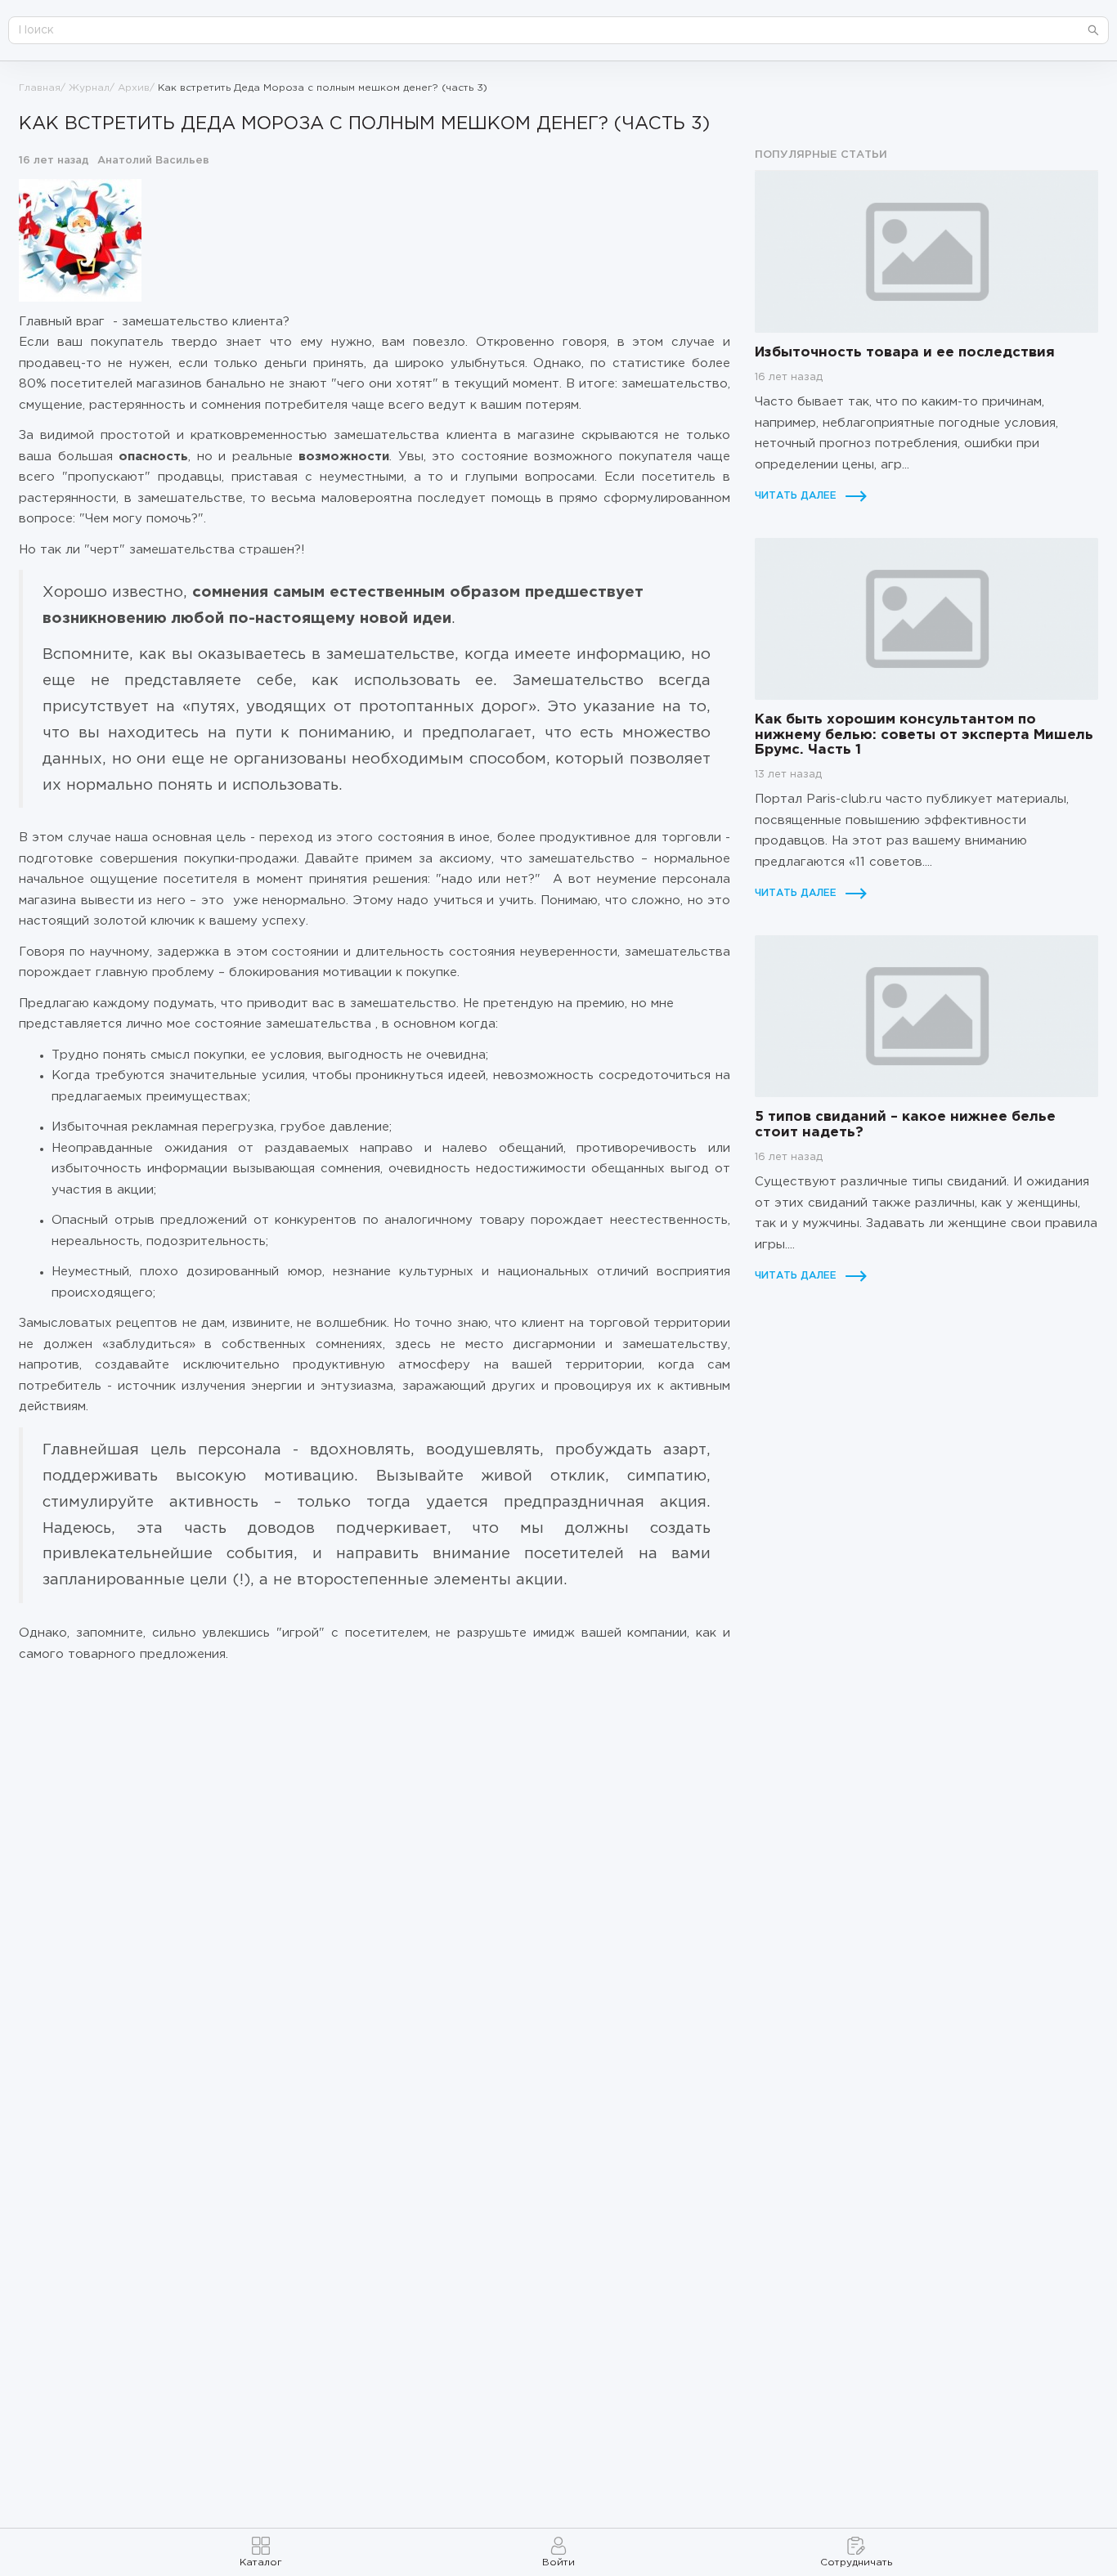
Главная (40, 88)
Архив (134, 88)
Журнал (89, 88)
